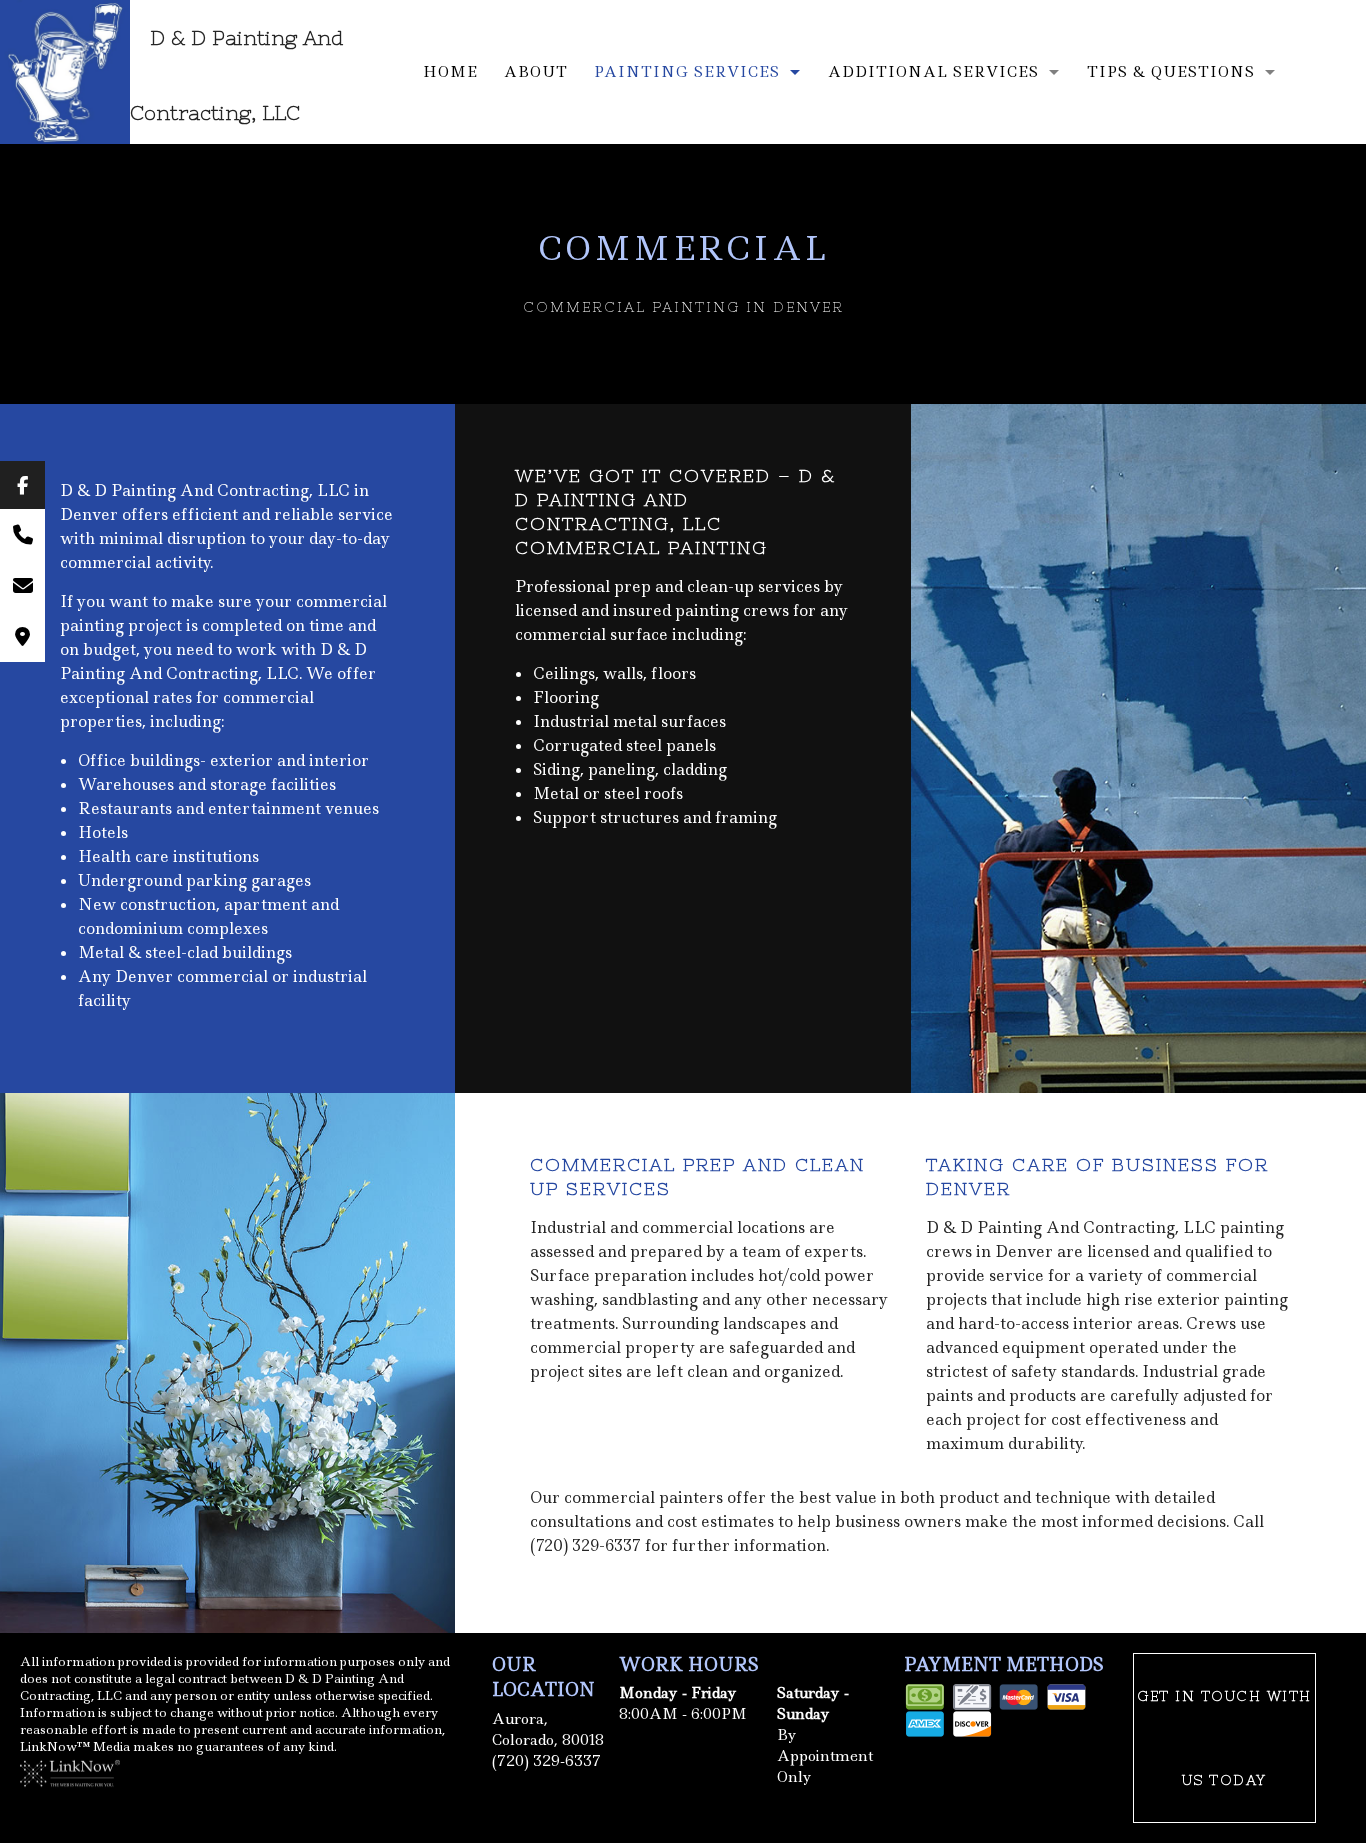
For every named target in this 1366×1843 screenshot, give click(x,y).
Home (450, 72)
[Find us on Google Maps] (22, 636)
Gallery (465, 217)
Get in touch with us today (1224, 1738)
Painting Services (687, 72)
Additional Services (933, 72)
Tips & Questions (1171, 72)
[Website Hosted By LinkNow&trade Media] (70, 1771)
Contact (575, 217)
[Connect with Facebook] (22, 485)
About (536, 72)
